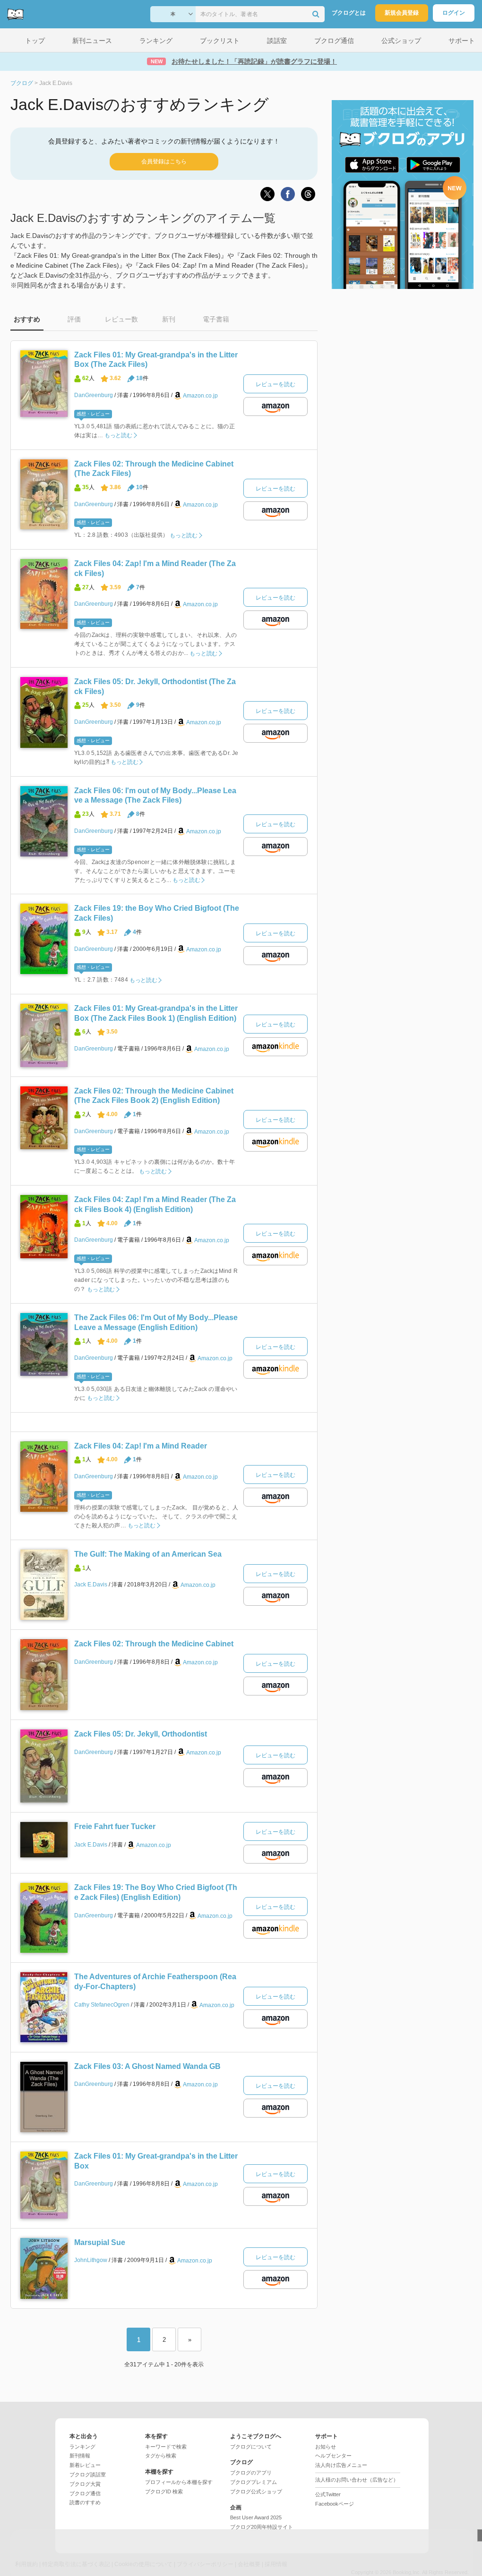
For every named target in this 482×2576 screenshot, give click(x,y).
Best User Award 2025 (256, 2517)
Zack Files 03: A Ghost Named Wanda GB (147, 2066)
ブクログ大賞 (85, 2484)
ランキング (82, 2447)
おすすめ (27, 319)
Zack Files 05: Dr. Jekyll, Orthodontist (141, 1734)
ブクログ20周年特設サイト (262, 2527)
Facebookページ (335, 2504)
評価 (74, 319)
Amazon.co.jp (200, 396)
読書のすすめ (85, 2502)
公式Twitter (328, 2494)
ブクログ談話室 (88, 2474)
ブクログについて (251, 2447)
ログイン (454, 13)
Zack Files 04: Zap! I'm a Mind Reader (141, 1446)
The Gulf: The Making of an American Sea (148, 1554)
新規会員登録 (402, 13)
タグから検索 (161, 2456)
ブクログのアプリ (251, 2473)
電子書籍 (216, 319)
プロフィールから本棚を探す (179, 2482)
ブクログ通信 (85, 2493)
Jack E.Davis (91, 1585)
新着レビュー (85, 2465)
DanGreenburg (94, 395)
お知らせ (326, 2447)
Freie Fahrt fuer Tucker (115, 1826)
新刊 (169, 319)
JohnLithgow (91, 2260)
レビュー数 (121, 319)
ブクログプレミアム (254, 2482)
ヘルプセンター (333, 2456)
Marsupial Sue (100, 2242)
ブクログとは (349, 13)
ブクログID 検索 (164, 2491)
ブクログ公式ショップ (256, 2491)
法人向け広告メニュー (341, 2465)
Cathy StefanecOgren (102, 2005)
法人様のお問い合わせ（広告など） (357, 2480)
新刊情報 (80, 2456)
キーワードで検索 (166, 2447)
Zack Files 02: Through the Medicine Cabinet (154, 1644)
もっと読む (118, 435)
